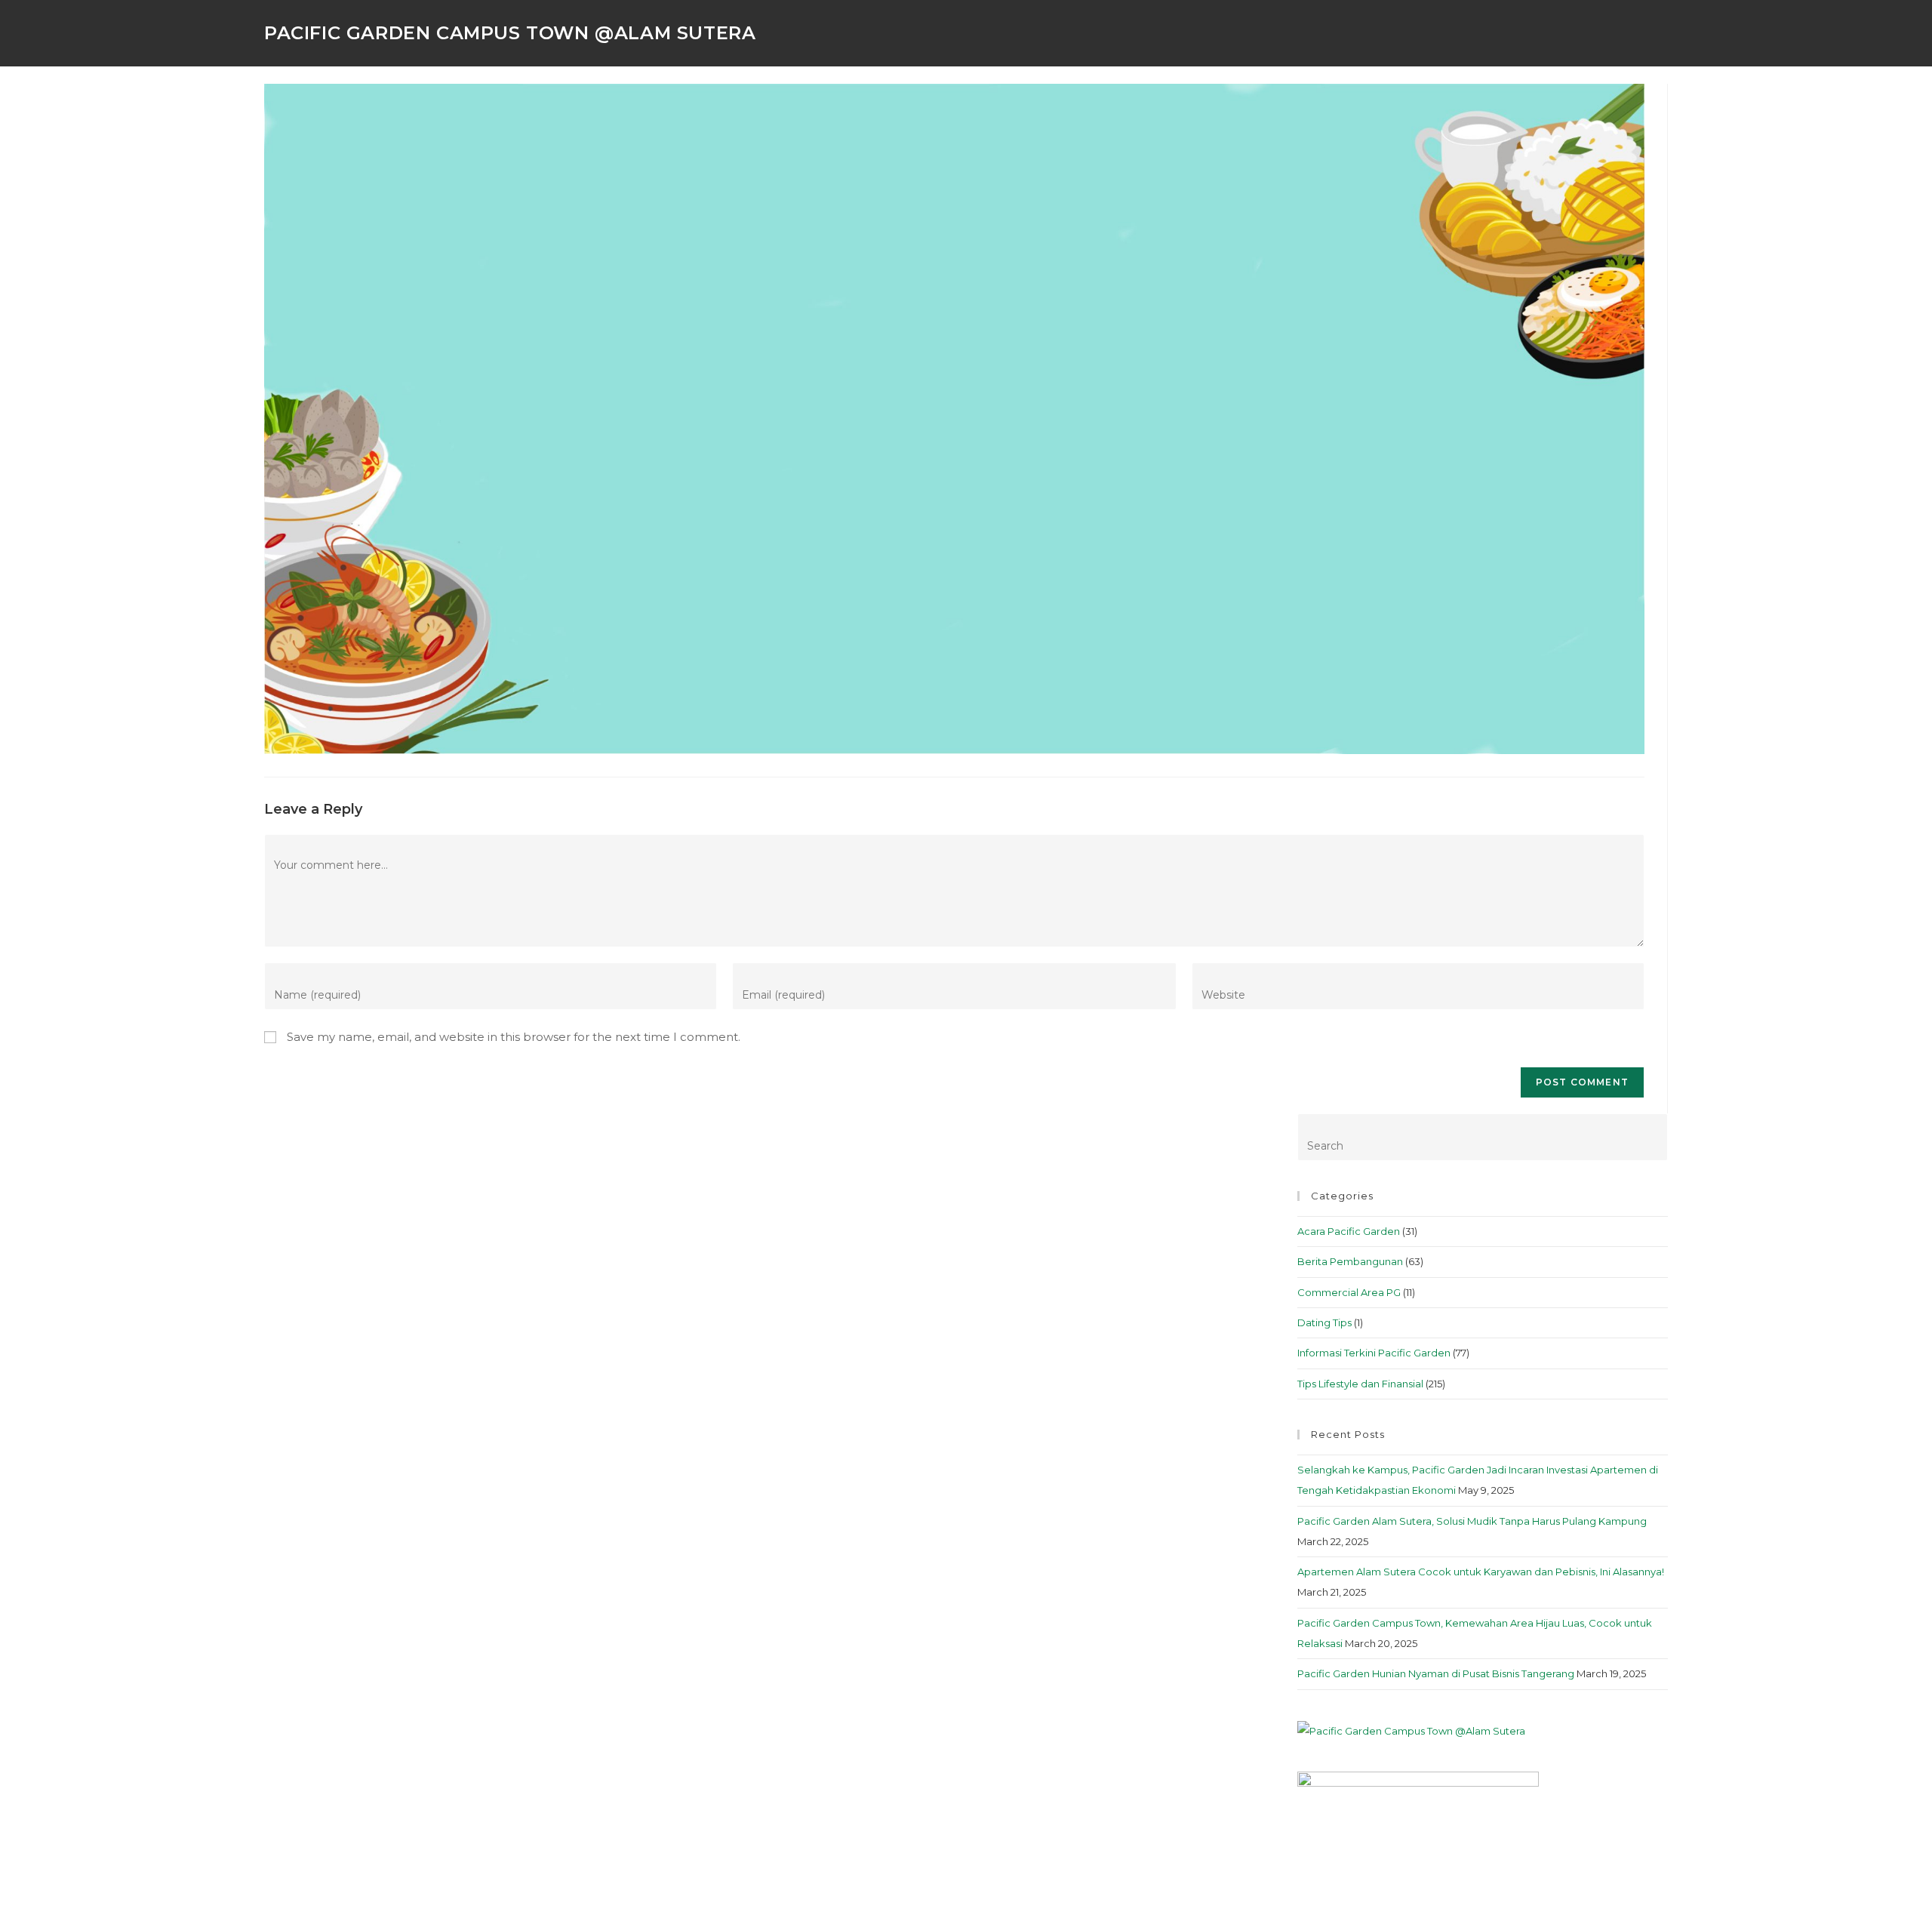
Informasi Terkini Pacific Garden (1374, 1353)
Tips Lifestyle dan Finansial (1360, 1384)
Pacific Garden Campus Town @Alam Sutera (510, 33)
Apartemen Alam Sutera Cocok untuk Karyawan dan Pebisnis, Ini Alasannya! (1481, 1572)
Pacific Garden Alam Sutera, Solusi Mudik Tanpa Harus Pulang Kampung (1472, 1521)
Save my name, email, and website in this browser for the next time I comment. (514, 1037)
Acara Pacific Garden (1349, 1231)
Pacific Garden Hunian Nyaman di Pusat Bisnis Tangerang (1436, 1673)
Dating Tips (1324, 1322)
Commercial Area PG (1349, 1292)
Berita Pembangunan (1350, 1261)
